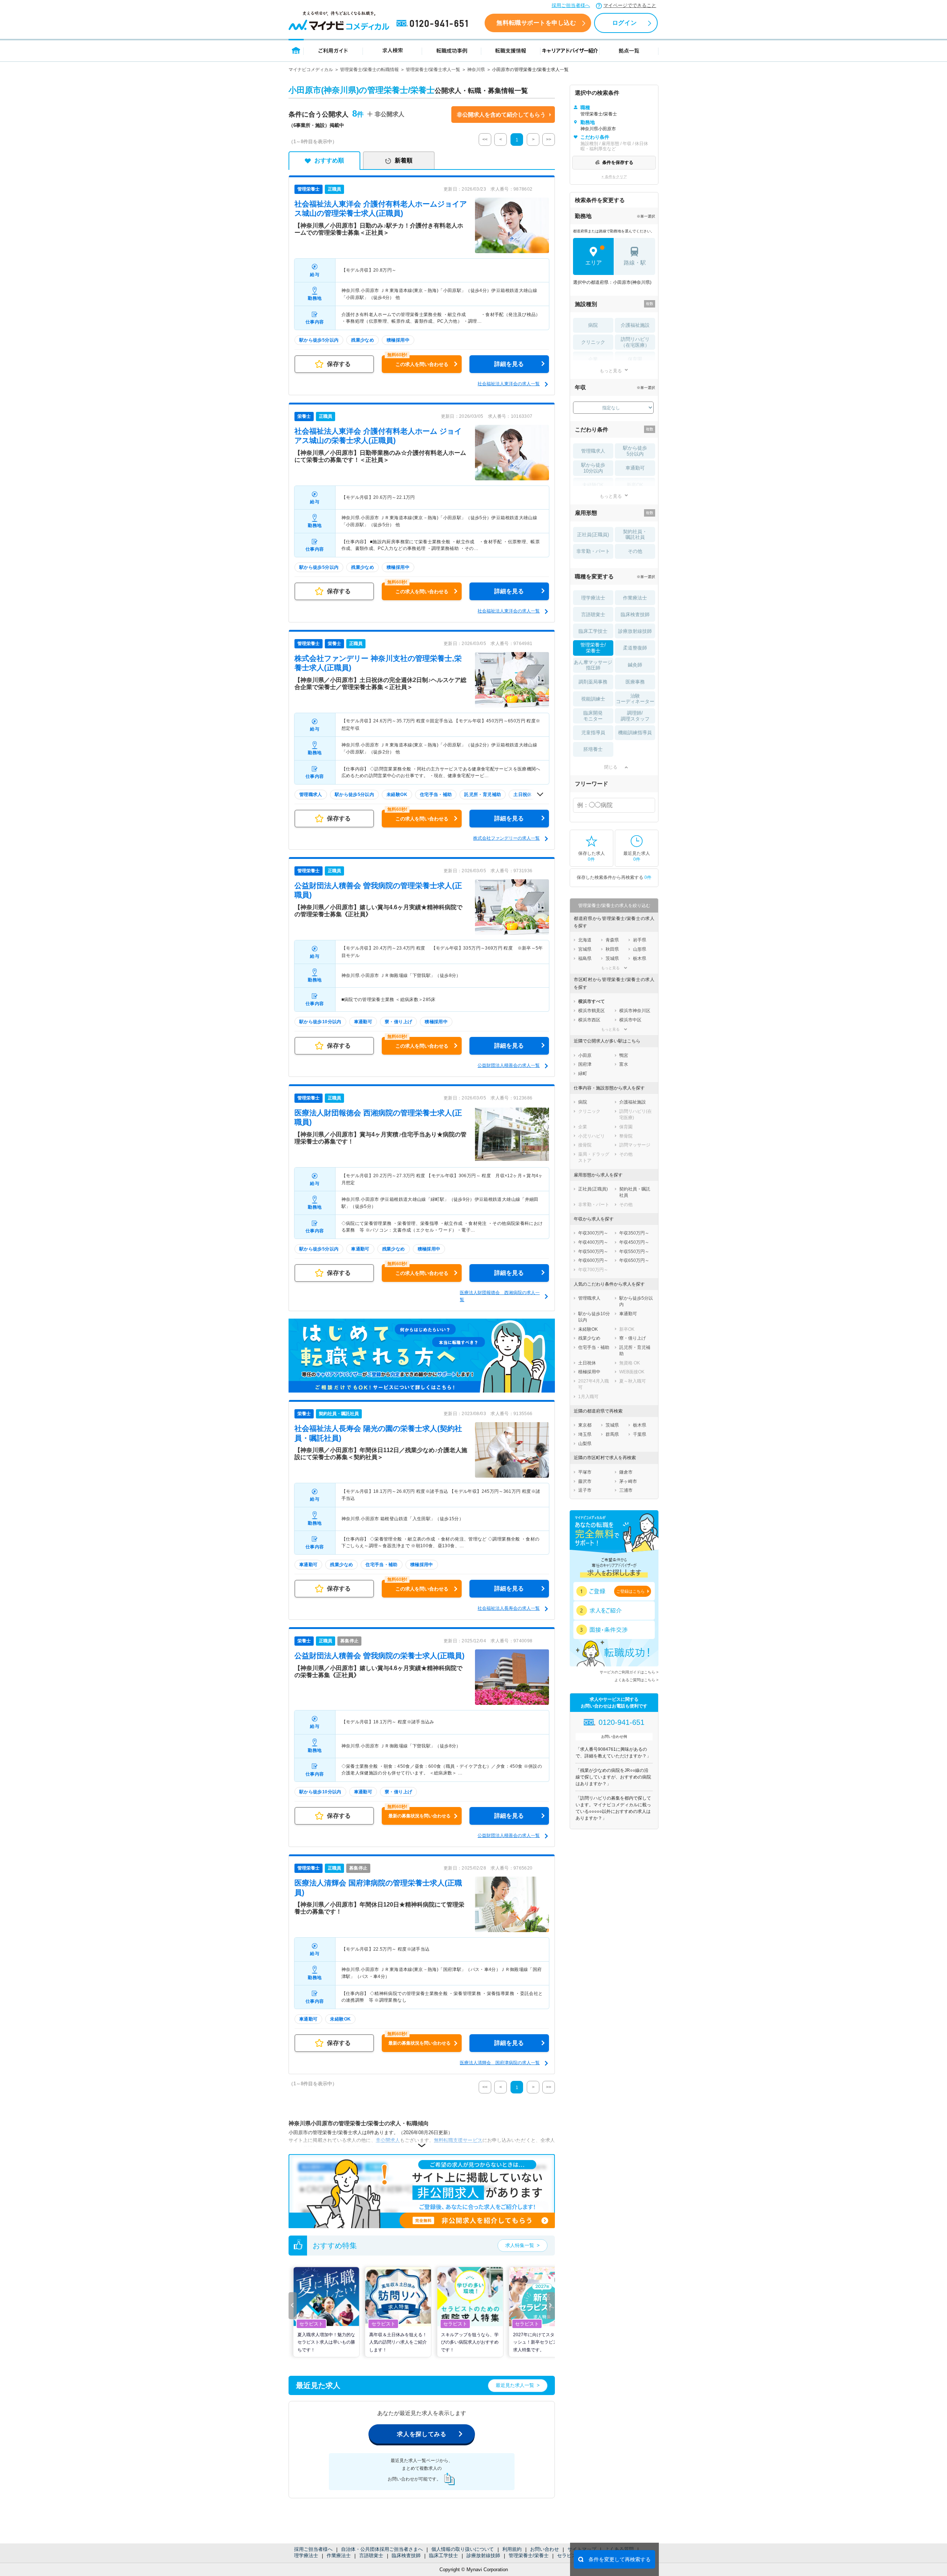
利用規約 (512, 2549)
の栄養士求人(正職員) (380, 1656)
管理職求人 (593, 451)
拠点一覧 (629, 50)
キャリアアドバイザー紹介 (570, 50)
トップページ (296, 50)
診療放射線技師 (483, 2555)
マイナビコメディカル (311, 70)
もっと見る (611, 371)
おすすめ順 (329, 160)
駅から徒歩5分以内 (635, 451)
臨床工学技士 (444, 2555)
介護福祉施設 (635, 325)
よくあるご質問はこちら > (636, 1680)
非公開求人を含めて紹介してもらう (501, 115)
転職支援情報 (511, 50)
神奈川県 (476, 70)
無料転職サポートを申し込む (536, 23)
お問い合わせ (545, 2549)
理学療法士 (306, 2555)
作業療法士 (339, 2555)
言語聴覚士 (371, 2555)
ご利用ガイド (333, 50)
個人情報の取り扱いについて (463, 2549)
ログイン (624, 23)
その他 (635, 551)
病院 (593, 325)
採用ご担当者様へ (571, 5)
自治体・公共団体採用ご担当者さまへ (382, 2549)
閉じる (611, 767)
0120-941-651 (434, 24)
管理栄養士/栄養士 (529, 2555)
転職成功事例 (452, 50)
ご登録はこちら (631, 1591)
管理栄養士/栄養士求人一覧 (433, 70)
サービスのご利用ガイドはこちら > (629, 1672)
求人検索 (392, 50)
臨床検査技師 (406, 2555)
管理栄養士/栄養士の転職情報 (369, 70)
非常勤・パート (593, 551)
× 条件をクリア (614, 177)
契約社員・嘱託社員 (635, 535)
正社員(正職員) (593, 535)
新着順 (404, 160)
